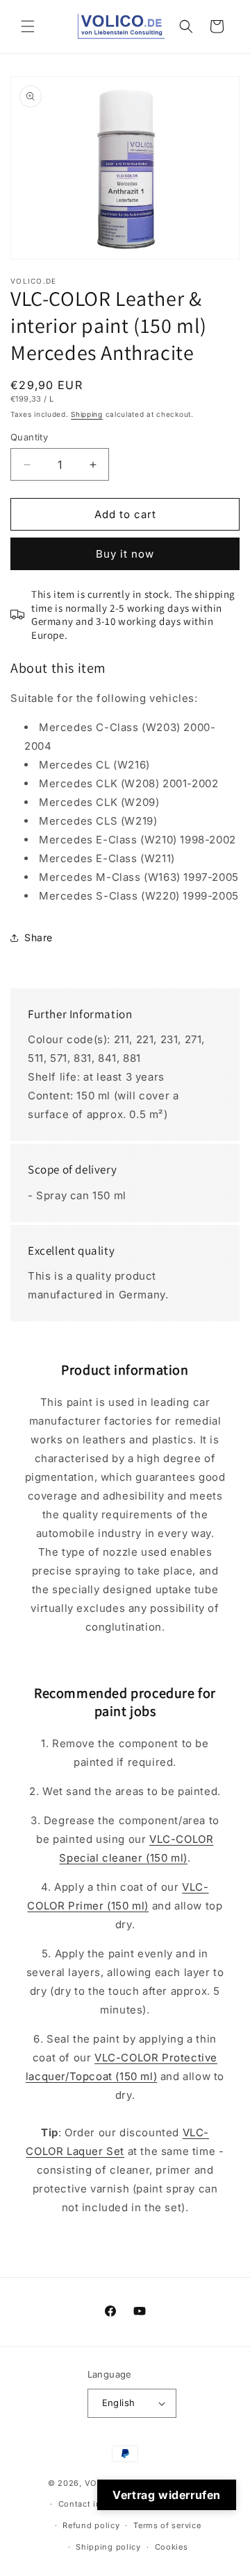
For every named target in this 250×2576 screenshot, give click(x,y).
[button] (28, 26)
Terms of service (167, 2525)
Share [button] (39, 937)
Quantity (29, 437)
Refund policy (91, 2525)
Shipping (87, 414)
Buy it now (125, 554)
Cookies (172, 2547)
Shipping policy (108, 2547)
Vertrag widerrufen (167, 2495)
